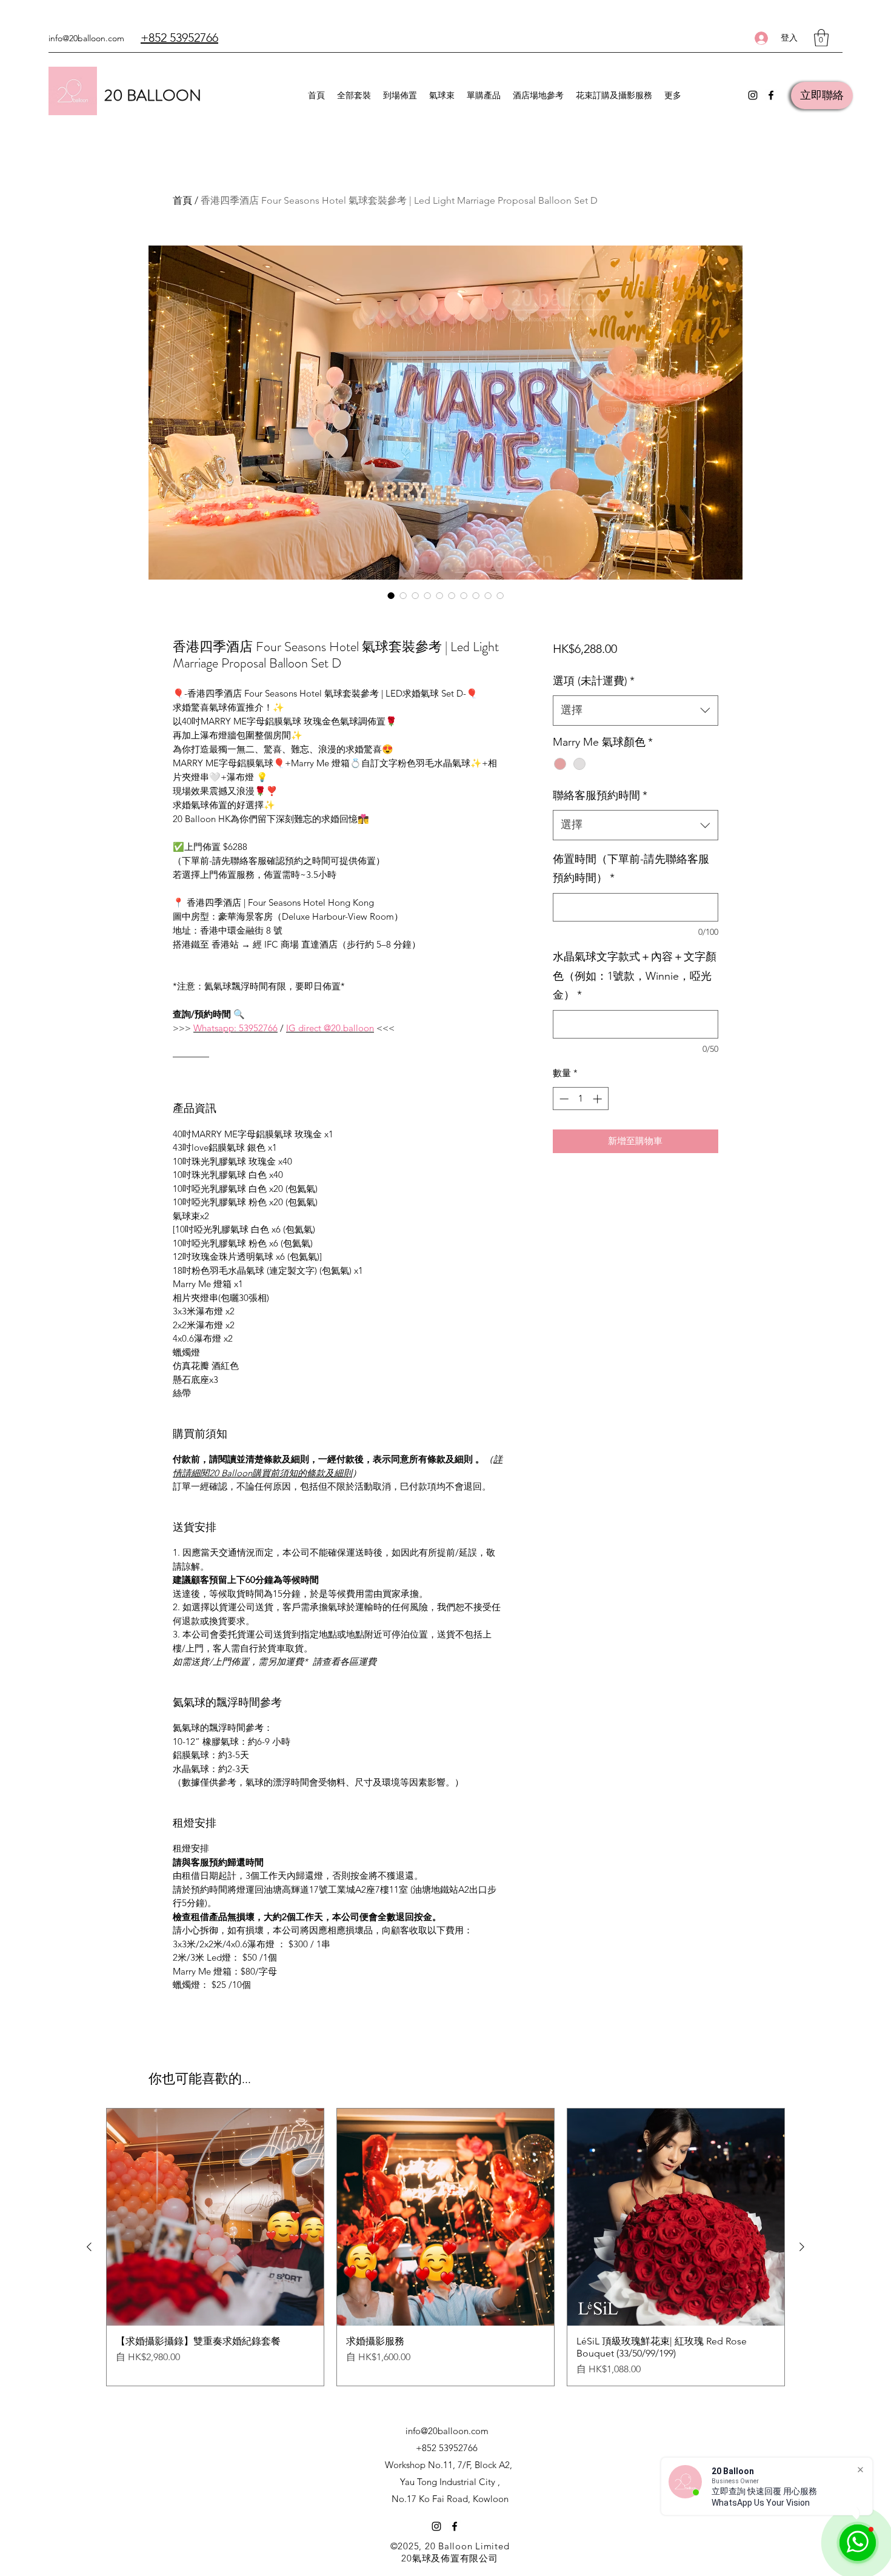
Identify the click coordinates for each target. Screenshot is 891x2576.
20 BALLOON (153, 95)
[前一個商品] (89, 2247)
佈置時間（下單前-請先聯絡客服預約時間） (631, 869)
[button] (821, 38)
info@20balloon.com (86, 38)
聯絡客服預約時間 (600, 795)
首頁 (182, 200)
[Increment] (599, 1099)
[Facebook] (771, 95)
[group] (446, 2247)
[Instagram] (753, 95)
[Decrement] (563, 1099)
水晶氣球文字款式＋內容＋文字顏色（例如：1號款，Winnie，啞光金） (635, 976)
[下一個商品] (802, 2247)
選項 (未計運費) (594, 681)
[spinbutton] (580, 1099)
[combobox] (636, 711)
